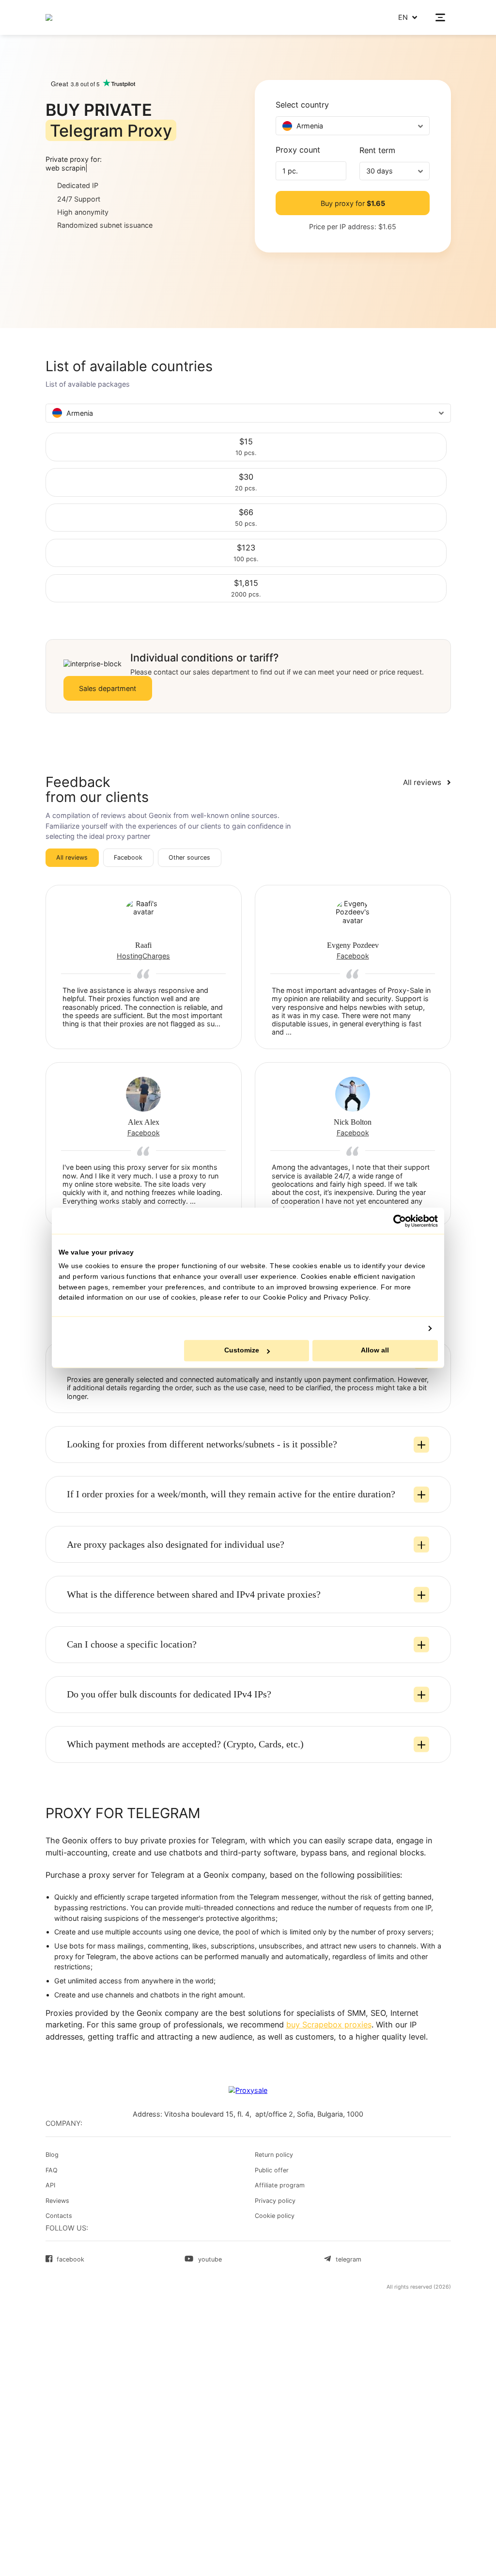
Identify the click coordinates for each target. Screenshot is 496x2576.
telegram (348, 2259)
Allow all (375, 1351)
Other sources (189, 857)
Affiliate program (280, 2185)
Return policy (274, 2155)
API (50, 2185)
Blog (52, 2155)
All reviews (72, 857)
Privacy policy (275, 2201)
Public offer (272, 2170)
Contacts (59, 2216)
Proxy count (298, 150)
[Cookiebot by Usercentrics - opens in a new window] (400, 1221)
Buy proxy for (353, 203)
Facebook (128, 857)
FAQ (52, 2170)
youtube (210, 2259)
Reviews (57, 2201)
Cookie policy (275, 2216)
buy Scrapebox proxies (329, 2025)
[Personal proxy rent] (75, 17)
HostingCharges (143, 956)
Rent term (377, 151)
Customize (242, 1351)
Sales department (108, 688)
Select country (302, 105)
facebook (70, 2259)
